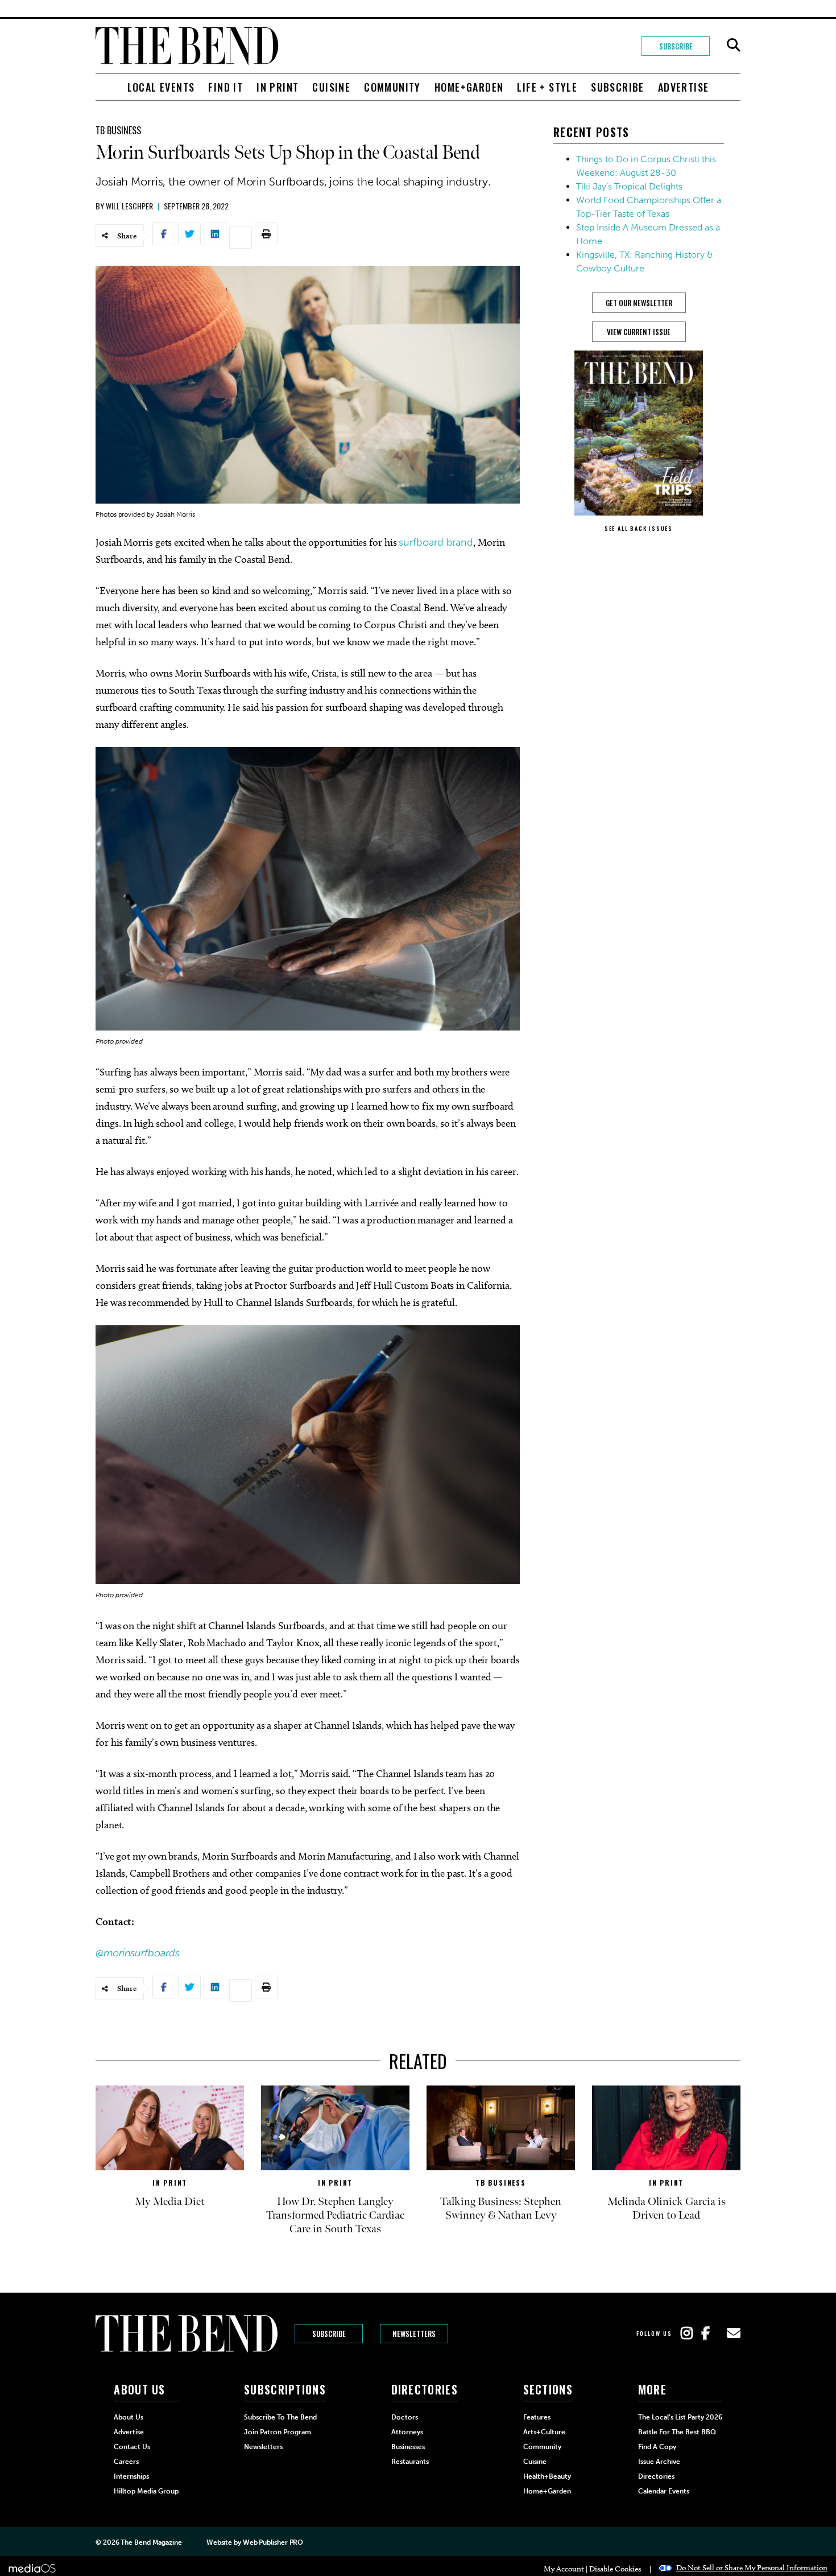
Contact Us (132, 2447)
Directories (656, 2476)
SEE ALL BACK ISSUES (639, 528)
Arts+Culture (544, 2432)
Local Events (161, 87)
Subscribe (676, 46)
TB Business (118, 130)
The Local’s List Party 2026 (680, 2417)
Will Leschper (129, 206)
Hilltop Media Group (146, 2491)
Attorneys (407, 2432)
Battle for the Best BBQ (677, 2432)
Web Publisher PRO (273, 2542)
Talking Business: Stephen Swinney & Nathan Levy (501, 2208)
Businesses (408, 2447)
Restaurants (410, 2462)
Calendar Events (664, 2491)
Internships (131, 2476)
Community (392, 87)
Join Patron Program (278, 2432)
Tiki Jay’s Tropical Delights (629, 186)
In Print (278, 87)
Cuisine (331, 87)
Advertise (684, 87)
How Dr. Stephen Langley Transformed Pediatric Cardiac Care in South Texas (335, 2215)
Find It (225, 87)
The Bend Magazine (151, 2542)
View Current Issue (639, 332)
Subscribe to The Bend (280, 2417)
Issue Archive (659, 2462)
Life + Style (547, 87)
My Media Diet (170, 2202)
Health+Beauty (547, 2476)
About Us (129, 2417)
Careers (126, 2462)
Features (537, 2417)
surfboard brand (436, 542)
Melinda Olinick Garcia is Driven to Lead (667, 2208)
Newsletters (414, 2334)
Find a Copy (657, 2447)
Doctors (405, 2417)
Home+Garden (469, 87)
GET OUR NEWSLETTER (639, 303)
